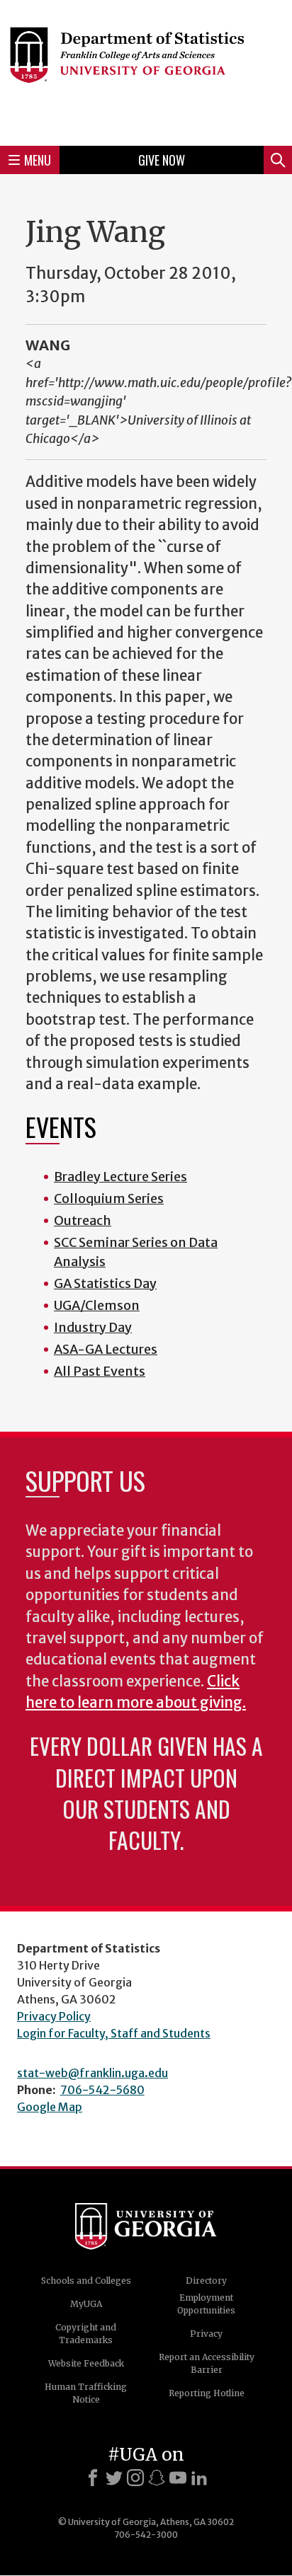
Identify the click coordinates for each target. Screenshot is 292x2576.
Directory (206, 2281)
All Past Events (100, 1371)
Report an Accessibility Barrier (207, 2363)
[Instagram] (135, 2478)
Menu (38, 160)
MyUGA (86, 2304)
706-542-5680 (102, 2090)
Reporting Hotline (207, 2393)
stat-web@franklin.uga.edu (92, 2073)
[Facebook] (93, 2478)
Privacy (206, 2334)
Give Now (162, 160)
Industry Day (93, 1327)
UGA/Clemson (97, 1305)
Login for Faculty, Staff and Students (114, 2033)
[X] (114, 2478)
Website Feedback (86, 2363)
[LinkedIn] (199, 2478)
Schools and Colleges (86, 2281)
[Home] (146, 71)
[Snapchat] (157, 2478)
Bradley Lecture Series (120, 1177)
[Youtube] (178, 2478)
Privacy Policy (54, 2016)
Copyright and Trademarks (86, 2334)
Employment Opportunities (206, 2304)
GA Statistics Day (105, 1283)
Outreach (83, 1220)
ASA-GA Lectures (106, 1349)
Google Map (50, 2107)
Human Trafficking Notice (86, 2393)
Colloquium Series (109, 1198)
